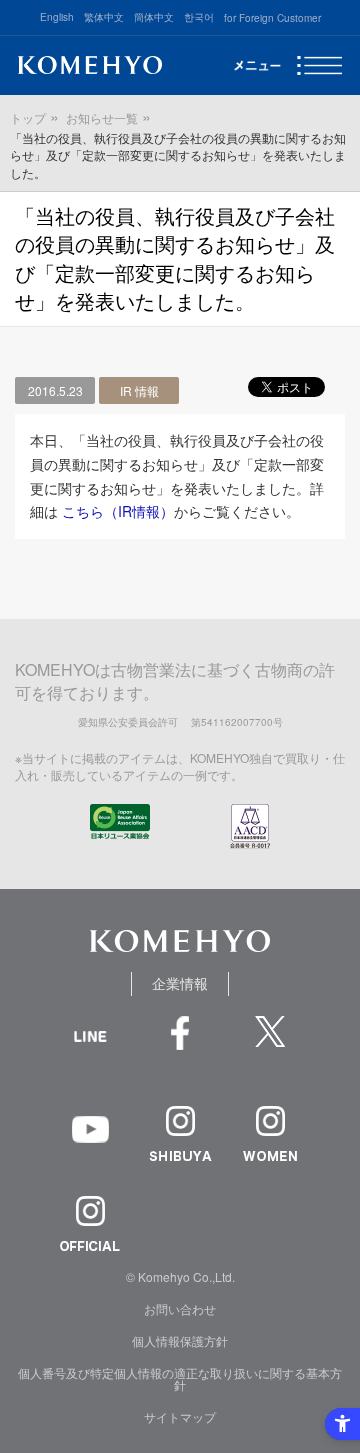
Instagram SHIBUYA (180, 1133)
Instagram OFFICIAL (90, 1223)
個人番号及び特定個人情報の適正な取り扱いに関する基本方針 (180, 1378)
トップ (28, 117)
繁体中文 (104, 17)
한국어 (199, 17)
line (90, 1058)
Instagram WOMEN (270, 1133)
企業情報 (180, 983)
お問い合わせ (180, 1308)
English (57, 17)
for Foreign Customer (272, 18)
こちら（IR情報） (118, 511)
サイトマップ (180, 1416)
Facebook (180, 1043)
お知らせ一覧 (102, 117)
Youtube (90, 1143)
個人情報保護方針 (180, 1340)
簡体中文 (154, 17)
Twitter (270, 1043)
